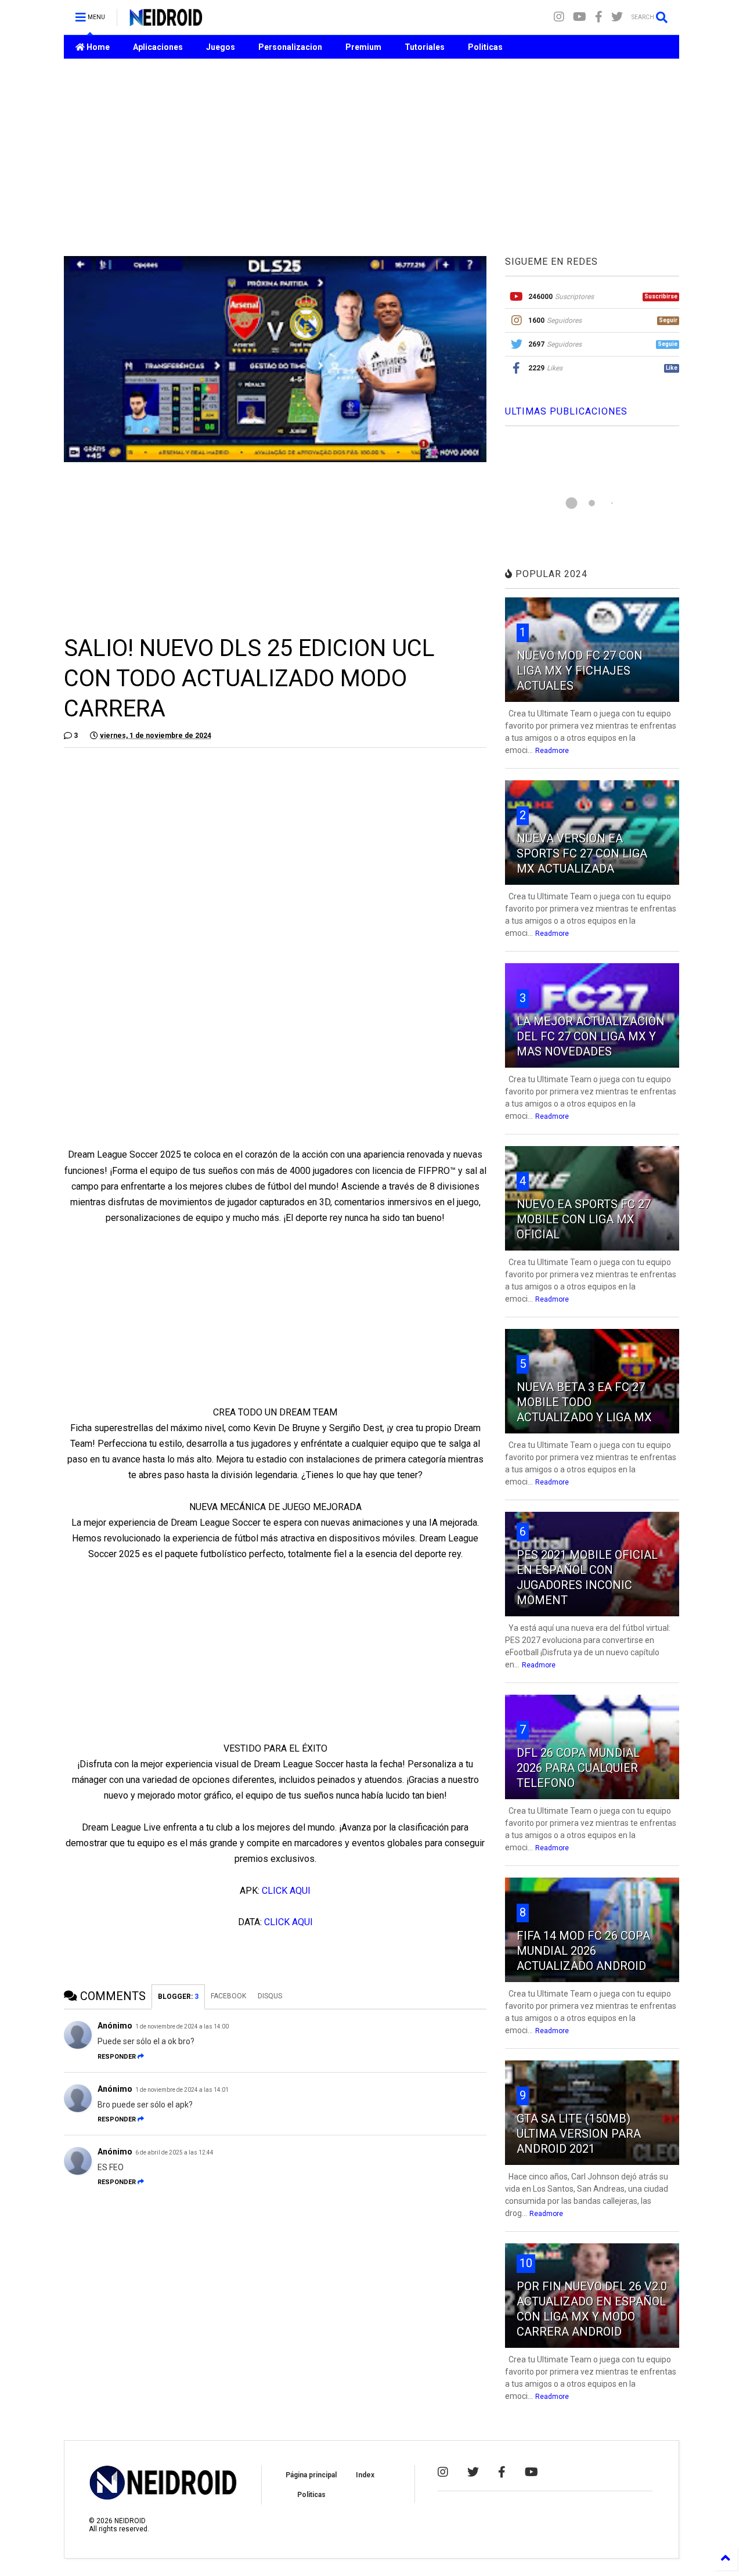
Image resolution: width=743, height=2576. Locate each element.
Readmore (552, 751)
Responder (117, 2057)
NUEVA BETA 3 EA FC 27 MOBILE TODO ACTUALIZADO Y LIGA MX (584, 1402)
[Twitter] (617, 17)
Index (365, 2475)
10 (526, 2263)
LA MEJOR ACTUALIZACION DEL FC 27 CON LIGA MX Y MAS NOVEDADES (591, 1036)
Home (97, 47)
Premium (363, 47)
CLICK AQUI (286, 1891)
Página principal (311, 2475)
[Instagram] (559, 17)
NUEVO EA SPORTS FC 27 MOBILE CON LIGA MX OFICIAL (584, 1219)
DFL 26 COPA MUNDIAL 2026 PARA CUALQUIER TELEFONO (578, 1768)
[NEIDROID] (166, 21)
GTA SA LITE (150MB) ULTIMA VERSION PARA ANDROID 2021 (579, 2134)
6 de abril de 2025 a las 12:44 (174, 2152)
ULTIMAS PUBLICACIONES (566, 411)
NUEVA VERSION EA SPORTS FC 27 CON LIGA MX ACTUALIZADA (582, 853)
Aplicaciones (158, 47)
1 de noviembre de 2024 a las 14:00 (182, 2026)
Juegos (221, 47)
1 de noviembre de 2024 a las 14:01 (182, 2090)
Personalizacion (290, 47)
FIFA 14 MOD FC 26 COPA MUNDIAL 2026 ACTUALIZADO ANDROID (583, 1951)
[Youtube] (580, 17)
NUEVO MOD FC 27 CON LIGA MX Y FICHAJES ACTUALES (580, 671)
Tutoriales (425, 47)
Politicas (485, 47)
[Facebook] (599, 17)
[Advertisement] (371, 157)
